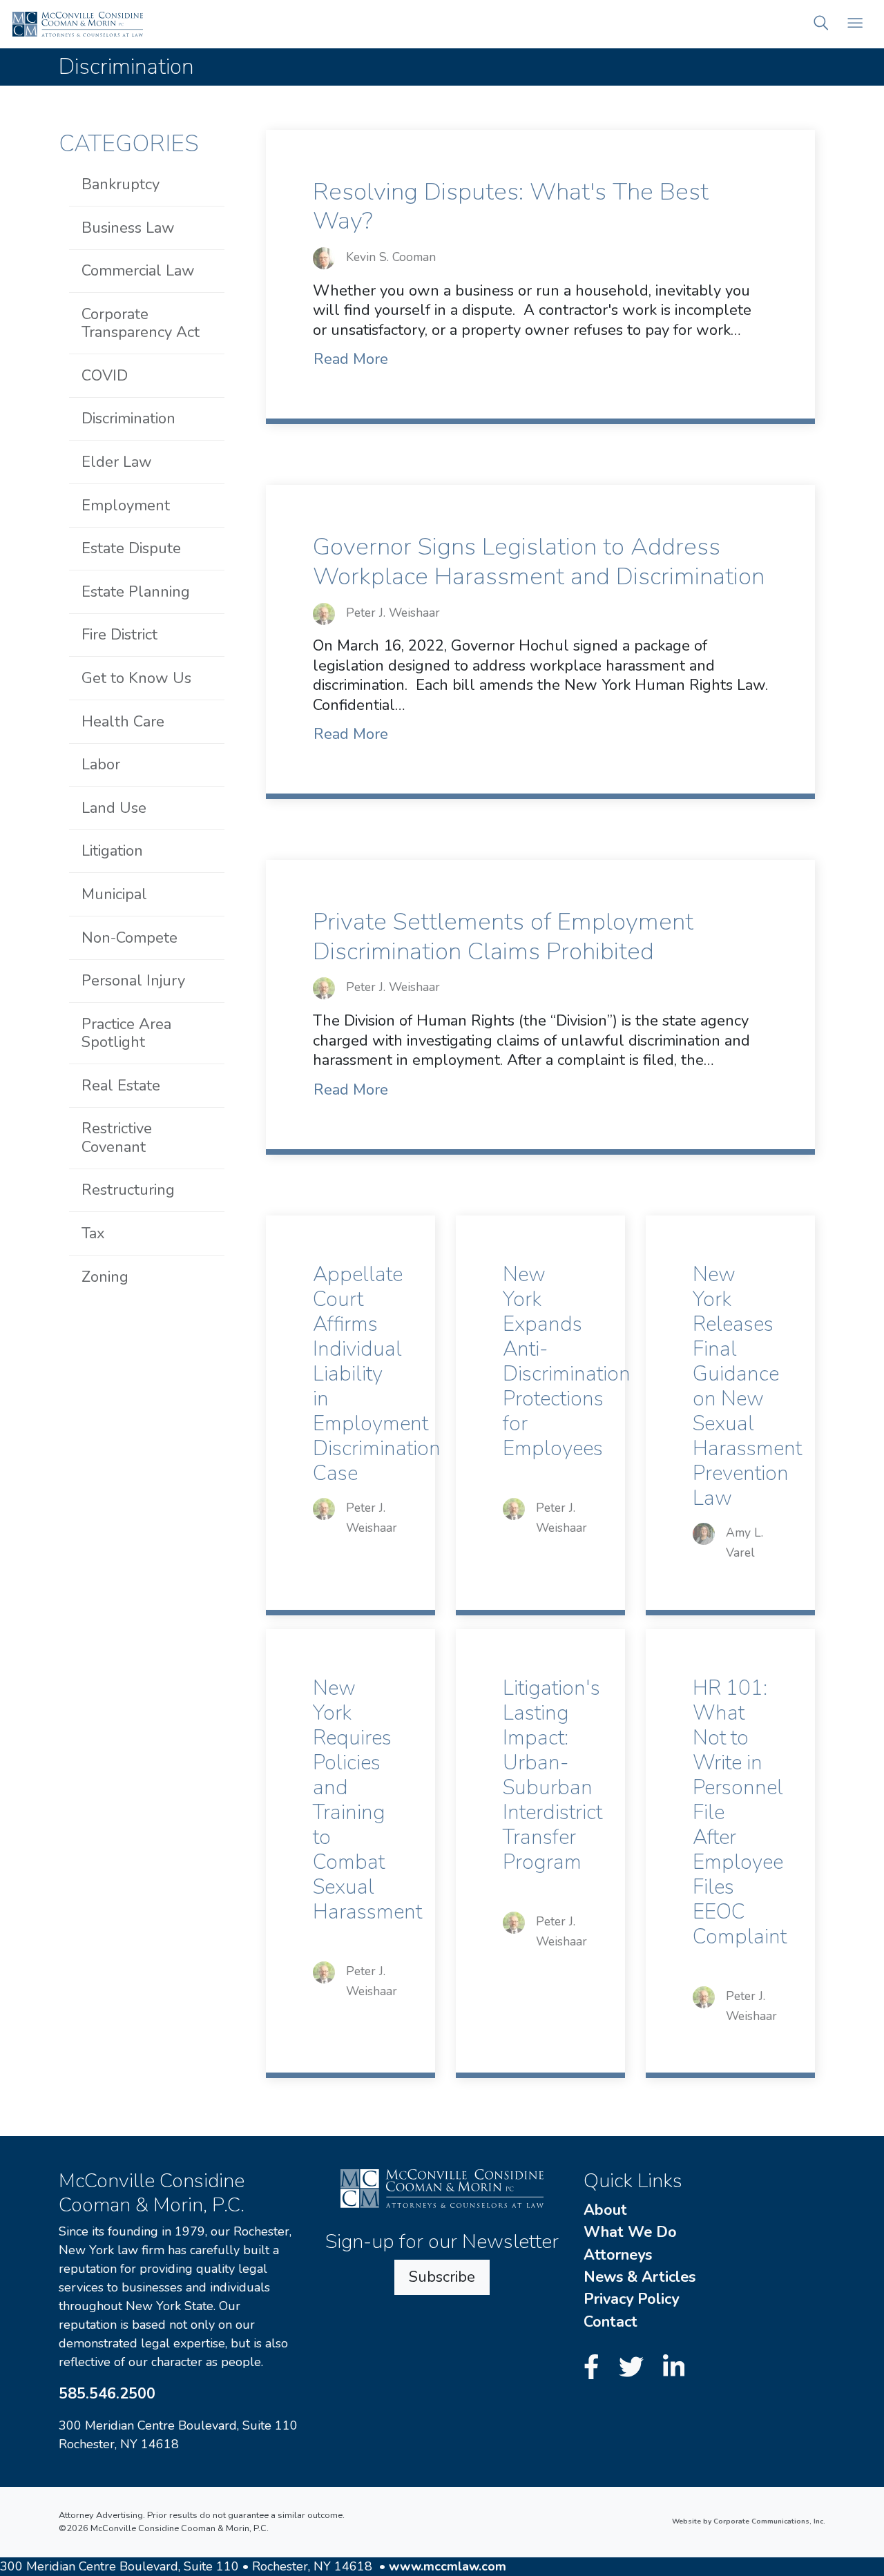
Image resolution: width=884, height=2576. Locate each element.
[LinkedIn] (674, 2368)
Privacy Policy (631, 2299)
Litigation (112, 851)
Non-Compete (129, 938)
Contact (611, 2322)
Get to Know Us (136, 678)
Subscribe (442, 2277)
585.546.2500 (107, 2394)
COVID (105, 376)
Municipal (114, 894)
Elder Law (117, 462)
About (605, 2210)
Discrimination (128, 419)
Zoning (105, 1277)
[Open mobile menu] (855, 25)
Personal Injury (133, 981)
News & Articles (640, 2277)
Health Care (123, 722)
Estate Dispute (131, 548)
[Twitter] (635, 2368)
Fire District (119, 635)
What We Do (630, 2232)
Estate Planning (136, 592)
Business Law (128, 228)
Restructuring (128, 1190)
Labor (101, 765)
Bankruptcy (121, 184)
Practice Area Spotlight (126, 1033)
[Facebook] (595, 2368)
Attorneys (618, 2255)
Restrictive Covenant (117, 1137)
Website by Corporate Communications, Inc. (749, 2521)
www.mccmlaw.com (448, 2566)
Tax (93, 1233)
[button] (821, 25)
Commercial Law (138, 271)
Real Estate (121, 1086)
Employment (126, 506)
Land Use (114, 808)
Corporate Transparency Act (141, 323)
